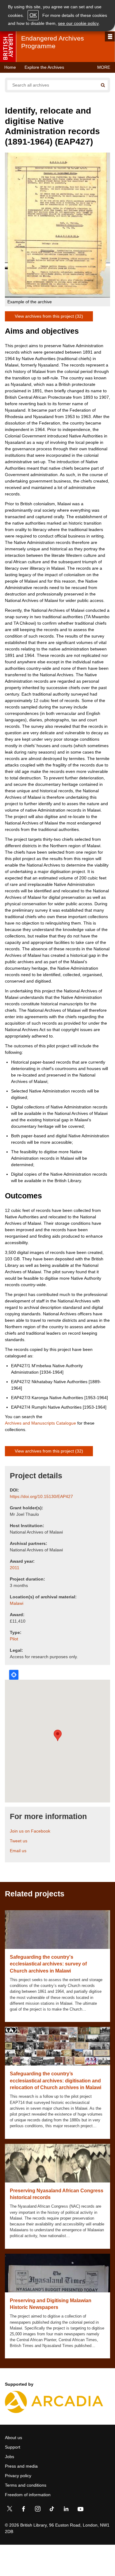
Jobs (10, 2457)
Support (13, 2447)
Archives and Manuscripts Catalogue (40, 1423)
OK (33, 15)
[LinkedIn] (66, 2510)
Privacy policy (18, 2476)
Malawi (17, 1603)
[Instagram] (38, 2510)
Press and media (21, 2466)
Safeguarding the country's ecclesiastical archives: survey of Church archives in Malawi (48, 1964)
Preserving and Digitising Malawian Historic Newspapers (51, 2304)
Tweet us (19, 1841)
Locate (14, 1675)
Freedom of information (28, 2495)
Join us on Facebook (30, 1831)
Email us (18, 1851)
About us (13, 2438)
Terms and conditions (26, 2485)
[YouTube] (80, 2510)
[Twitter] (10, 2510)
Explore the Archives (44, 67)
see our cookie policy (78, 23)
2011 (15, 1568)
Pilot (14, 1639)
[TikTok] (52, 2510)
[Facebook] (24, 2510)
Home (10, 67)
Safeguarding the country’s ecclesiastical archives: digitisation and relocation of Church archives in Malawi (56, 2081)
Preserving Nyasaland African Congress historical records (57, 2194)
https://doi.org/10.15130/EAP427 (41, 1496)
